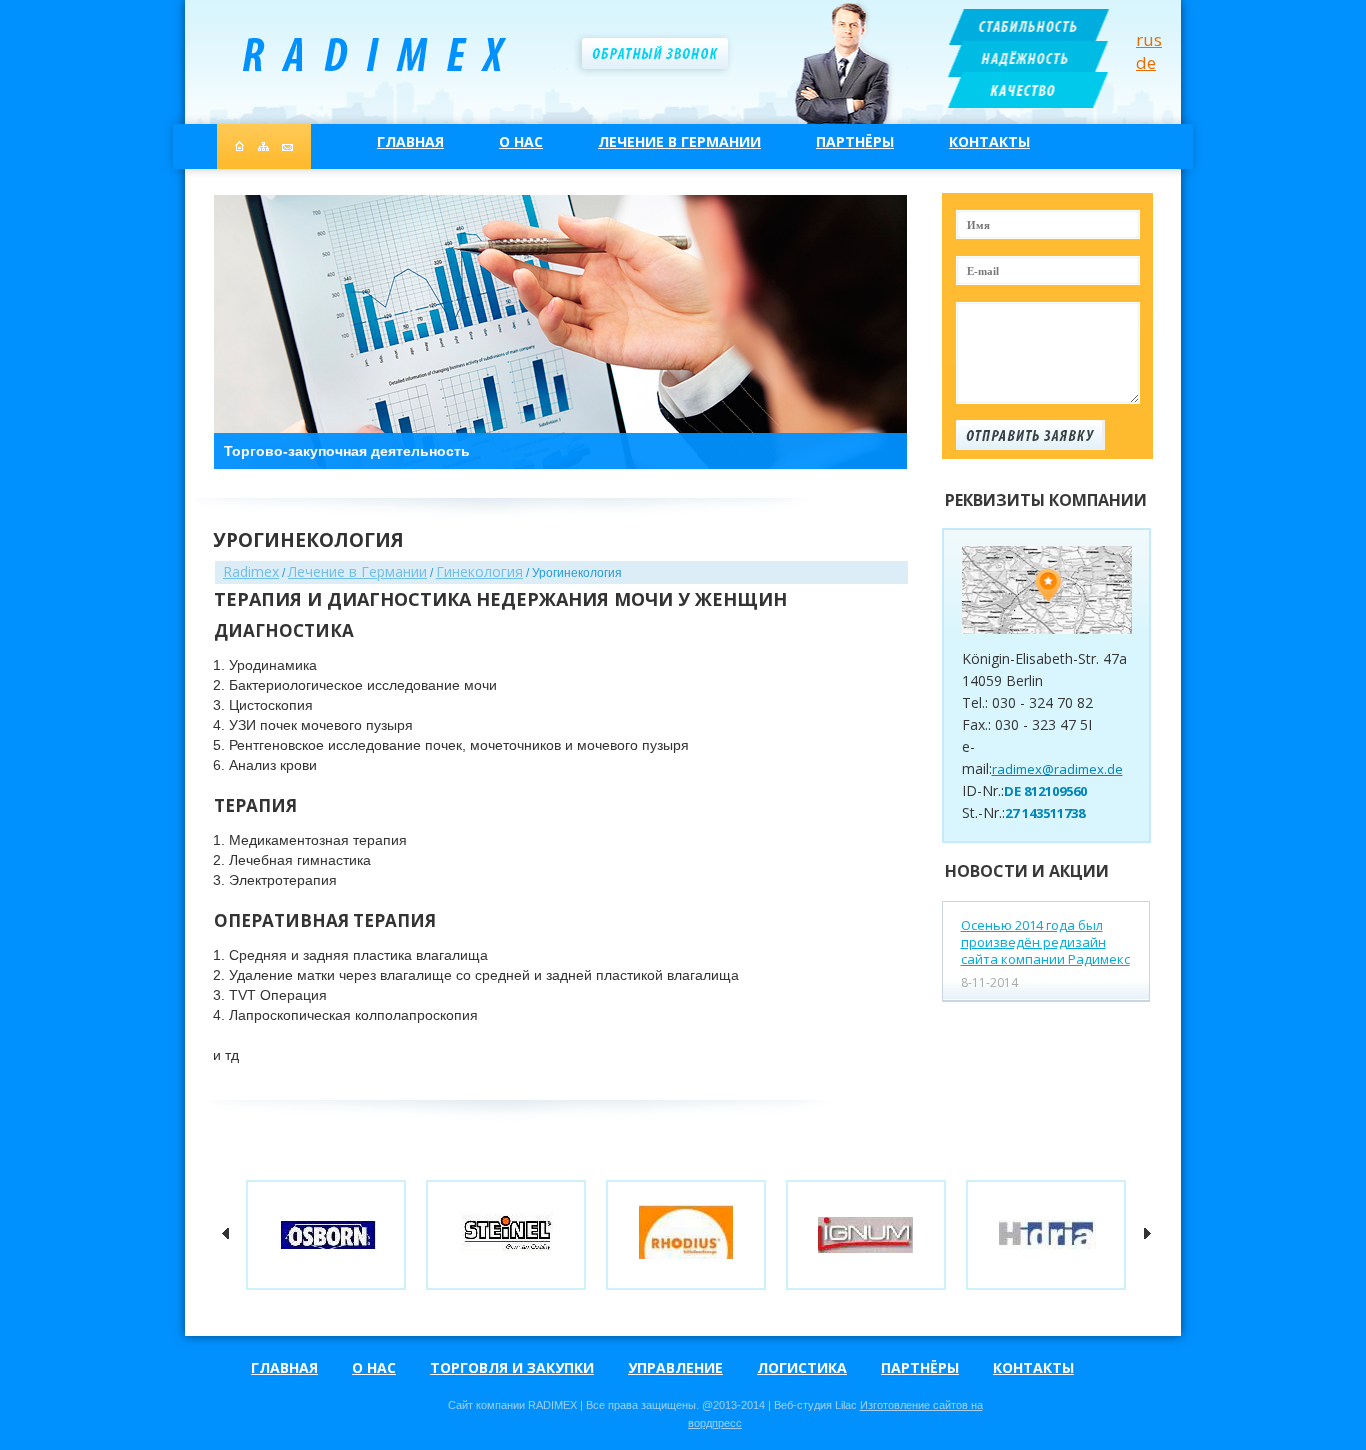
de (1146, 62)
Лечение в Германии (679, 141)
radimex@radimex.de (1057, 769)
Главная (410, 141)
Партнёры (855, 141)
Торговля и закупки (512, 1367)
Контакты (989, 141)
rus (1149, 39)
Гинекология (479, 571)
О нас (521, 141)
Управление (675, 1367)
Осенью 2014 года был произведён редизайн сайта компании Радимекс (1045, 942)
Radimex (251, 571)
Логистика (802, 1367)
